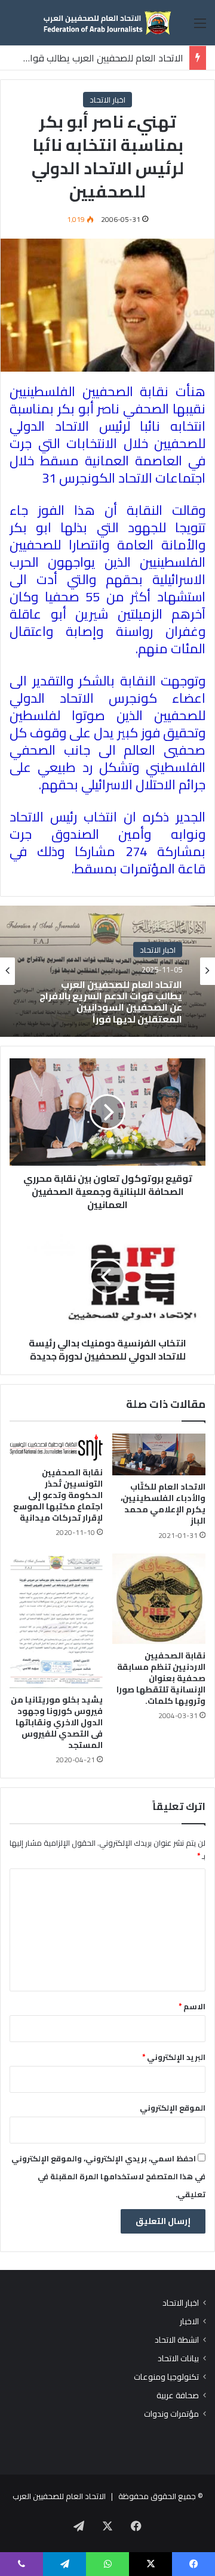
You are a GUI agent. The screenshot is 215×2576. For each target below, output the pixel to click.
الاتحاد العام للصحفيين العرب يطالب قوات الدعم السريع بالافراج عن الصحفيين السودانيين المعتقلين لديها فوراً (111, 1002)
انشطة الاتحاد (177, 2340)
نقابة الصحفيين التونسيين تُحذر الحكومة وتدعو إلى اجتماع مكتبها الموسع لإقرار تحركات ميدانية (58, 1495)
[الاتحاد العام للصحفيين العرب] (107, 23)
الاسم (192, 2006)
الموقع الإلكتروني (173, 2108)
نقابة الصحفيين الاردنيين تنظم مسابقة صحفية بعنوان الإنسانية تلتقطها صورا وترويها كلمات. (161, 1678)
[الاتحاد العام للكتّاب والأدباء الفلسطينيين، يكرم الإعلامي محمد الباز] (159, 1454)
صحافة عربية (178, 2396)
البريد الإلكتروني (174, 2057)
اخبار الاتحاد (107, 100)
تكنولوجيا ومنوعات (166, 2377)
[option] (107, 971)
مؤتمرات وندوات (171, 2414)
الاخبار (189, 2322)
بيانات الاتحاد (178, 2359)
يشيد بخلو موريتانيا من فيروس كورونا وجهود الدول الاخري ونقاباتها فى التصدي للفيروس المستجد (57, 1722)
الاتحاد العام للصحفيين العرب (59, 2496)
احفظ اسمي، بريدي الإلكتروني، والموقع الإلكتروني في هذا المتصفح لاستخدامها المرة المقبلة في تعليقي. (108, 2176)
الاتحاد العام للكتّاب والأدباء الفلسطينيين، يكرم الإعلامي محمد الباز (163, 1504)
